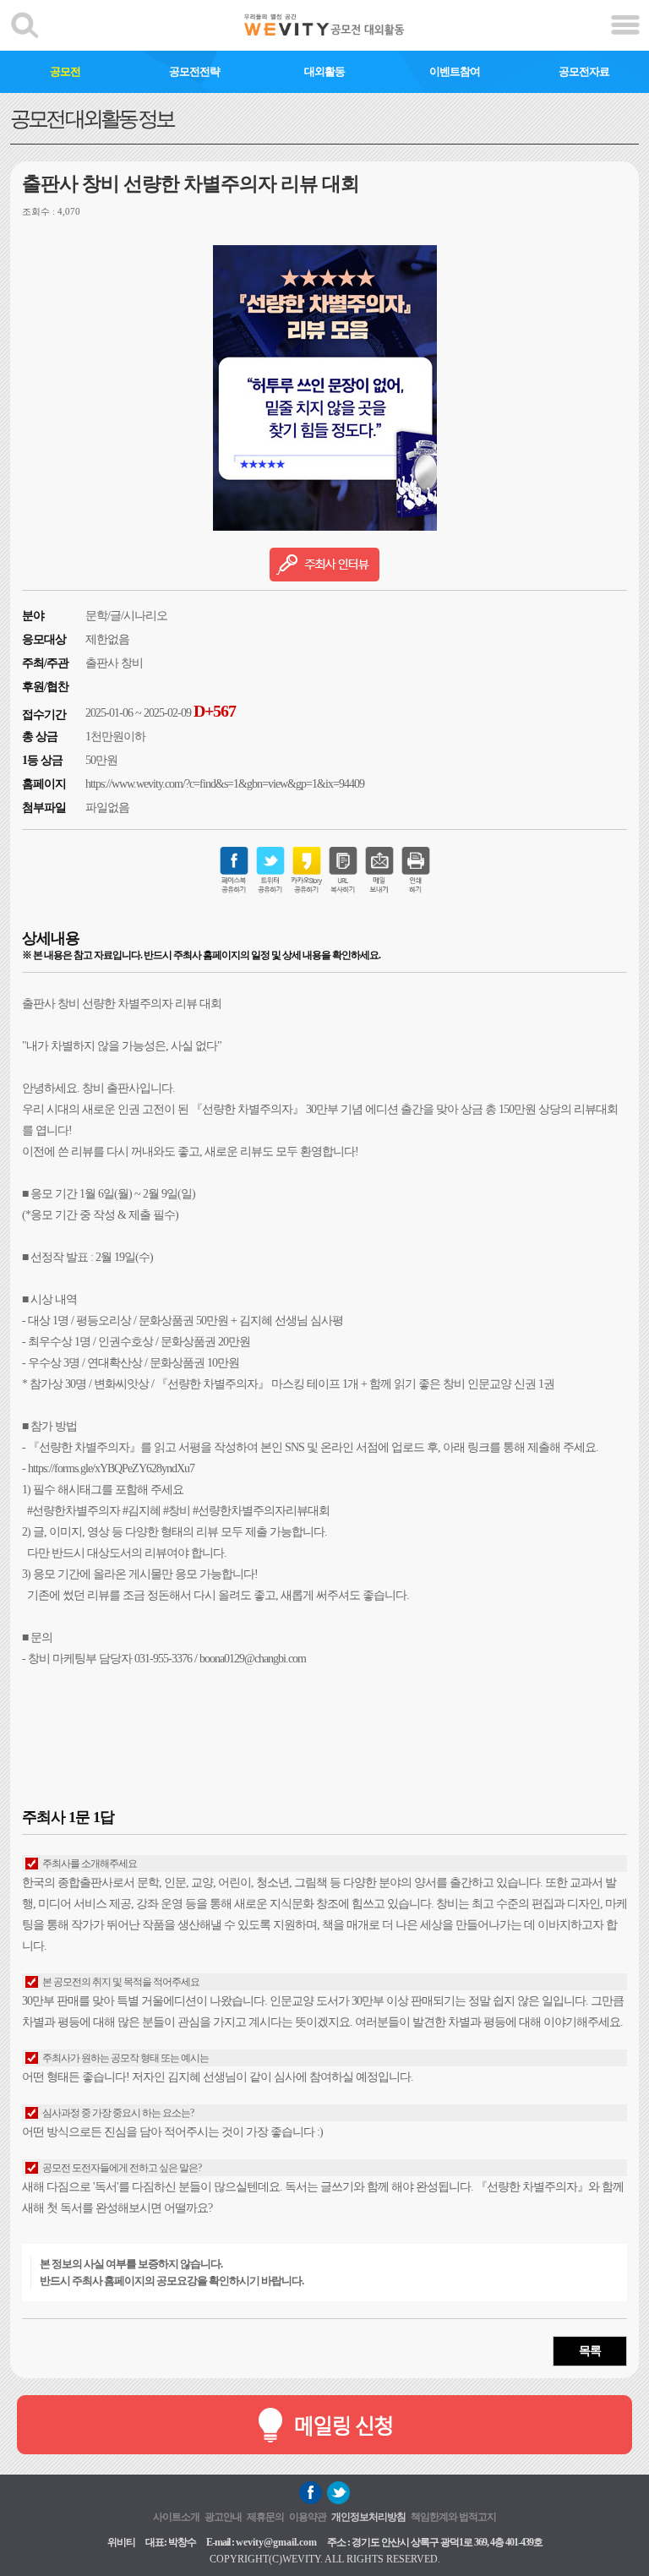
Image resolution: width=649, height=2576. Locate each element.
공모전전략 (194, 71)
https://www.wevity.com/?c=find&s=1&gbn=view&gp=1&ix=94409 (225, 784)
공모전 (65, 71)
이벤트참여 (455, 71)
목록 (590, 2351)
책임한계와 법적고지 (453, 2517)
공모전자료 (584, 71)
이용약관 (308, 2517)
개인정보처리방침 (368, 2517)
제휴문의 (265, 2517)
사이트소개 (176, 2517)
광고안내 (223, 2517)
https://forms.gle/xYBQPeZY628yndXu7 (111, 1468)
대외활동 (324, 71)
